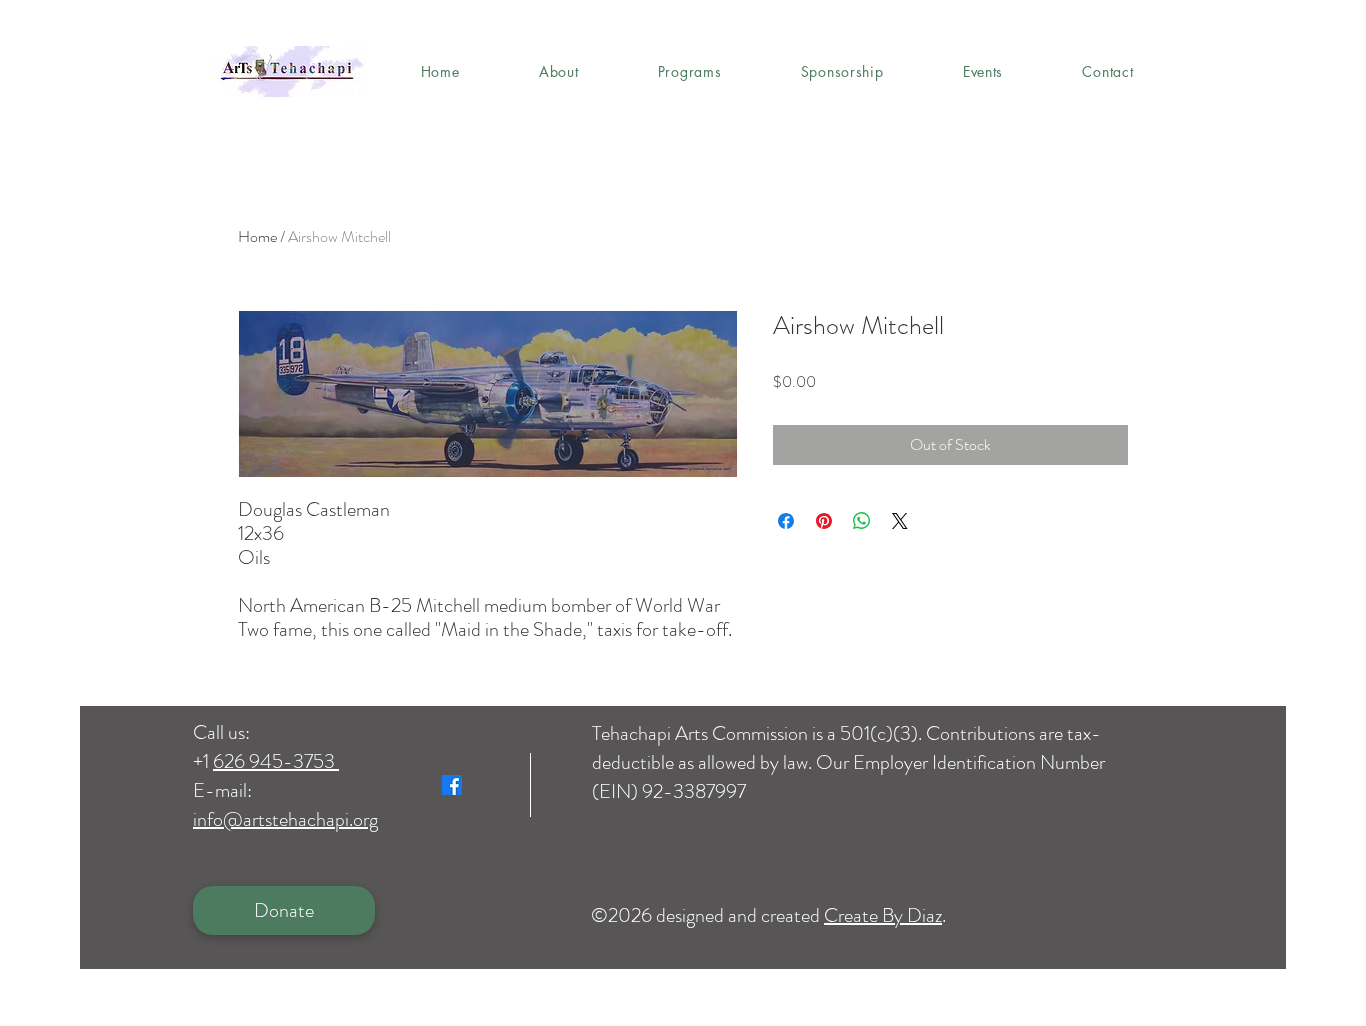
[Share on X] (900, 521)
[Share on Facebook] (786, 521)
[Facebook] (452, 785)
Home (257, 236)
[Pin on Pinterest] (824, 521)
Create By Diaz (883, 915)
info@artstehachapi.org (285, 819)
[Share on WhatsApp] (862, 521)
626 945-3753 (276, 761)
